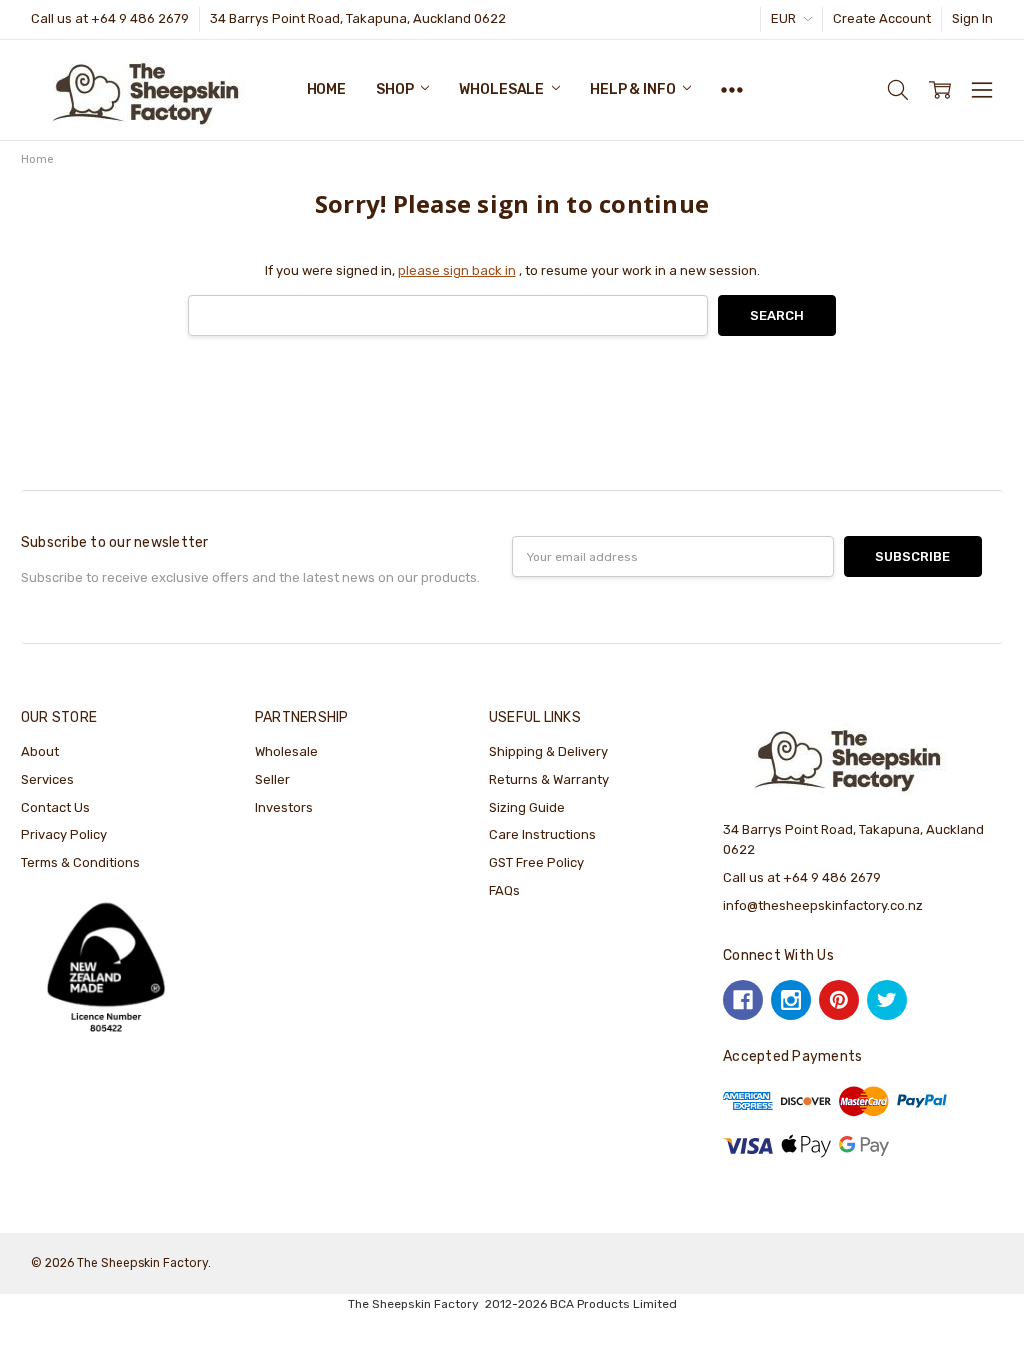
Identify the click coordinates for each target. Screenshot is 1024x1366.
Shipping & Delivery (548, 751)
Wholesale (503, 89)
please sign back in (457, 270)
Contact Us (55, 807)
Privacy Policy (64, 834)
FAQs (504, 890)
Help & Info (634, 89)
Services (47, 779)
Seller (272, 779)
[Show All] (732, 90)
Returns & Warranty (549, 779)
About (40, 751)
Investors (284, 807)
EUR (785, 18)
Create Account (882, 18)
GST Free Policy (536, 862)
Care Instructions (542, 834)
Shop (396, 89)
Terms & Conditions (80, 862)
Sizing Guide (527, 807)
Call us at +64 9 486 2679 (110, 18)
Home (326, 89)
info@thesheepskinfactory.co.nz (823, 905)
